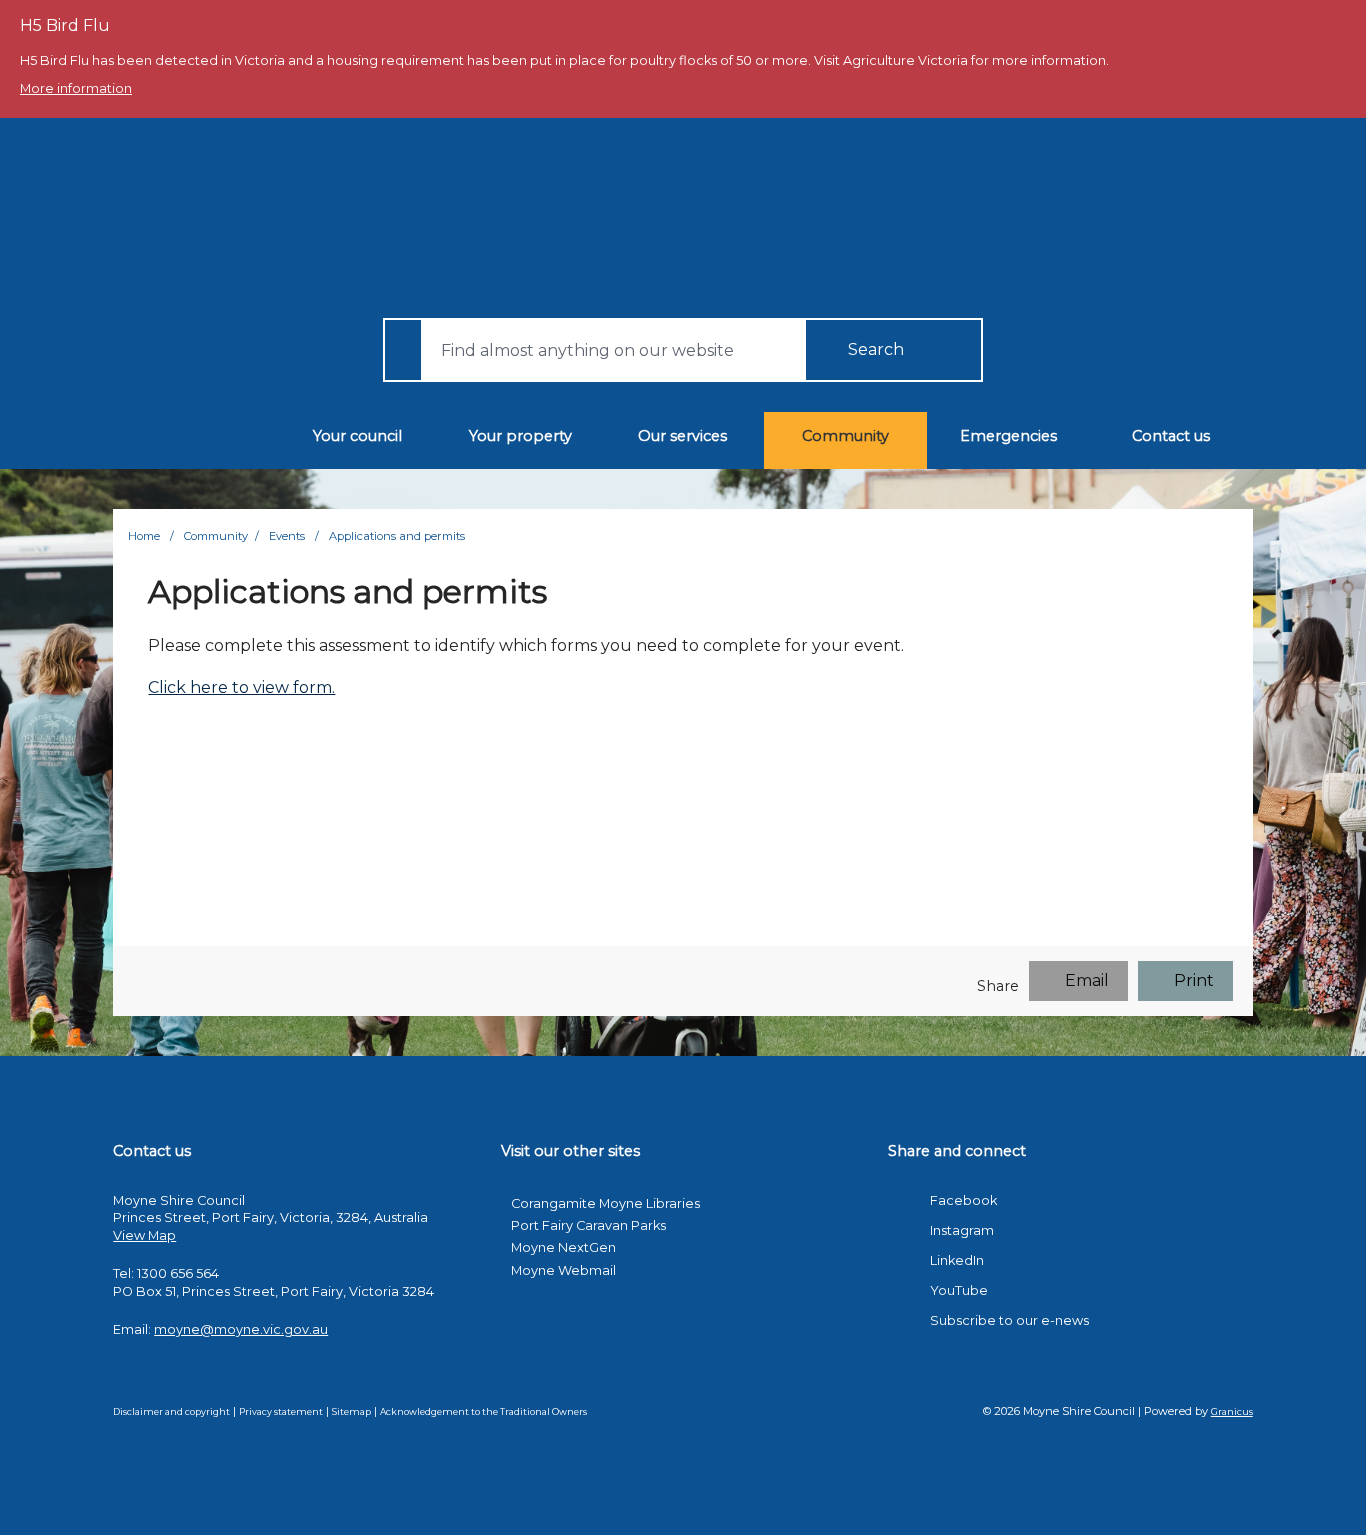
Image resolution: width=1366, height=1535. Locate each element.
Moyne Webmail (563, 1270)
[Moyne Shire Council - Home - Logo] (671, 218)
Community (845, 436)
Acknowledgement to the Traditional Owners (483, 1411)
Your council (357, 436)
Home (144, 536)
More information (76, 88)
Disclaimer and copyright (171, 1411)
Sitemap (351, 1411)
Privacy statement (281, 1411)
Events (288, 536)
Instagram (962, 1230)
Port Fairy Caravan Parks (588, 1225)
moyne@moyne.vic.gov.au (241, 1329)
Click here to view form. (241, 687)
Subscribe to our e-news (1009, 1320)
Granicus (1232, 1411)
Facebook (963, 1200)
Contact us (1171, 436)
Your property (520, 436)
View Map (144, 1235)
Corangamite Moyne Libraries (605, 1203)
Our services (682, 436)
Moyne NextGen (563, 1247)
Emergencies (1008, 436)
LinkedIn (957, 1260)
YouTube (959, 1290)
